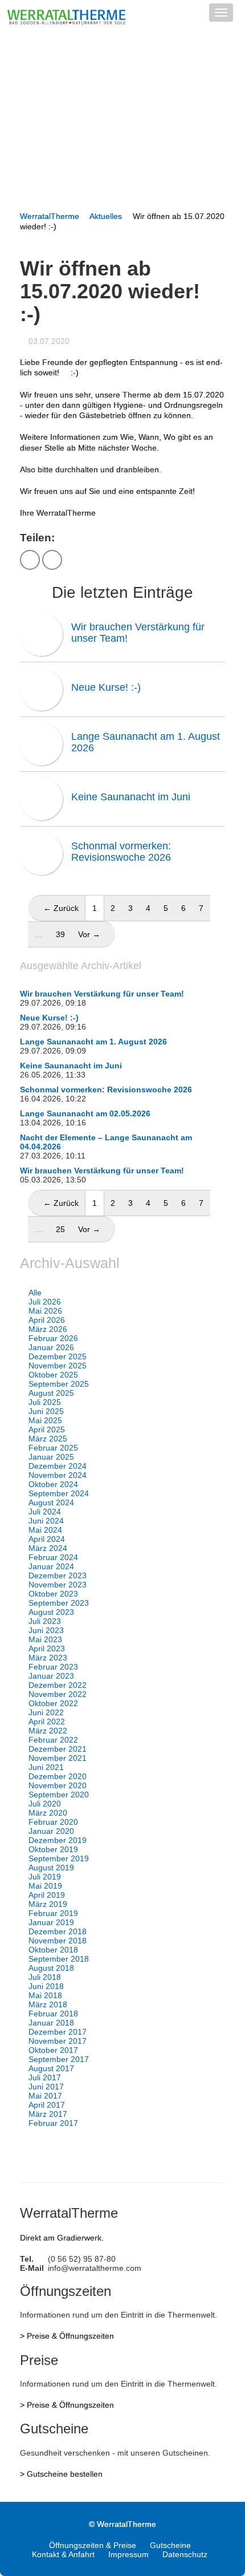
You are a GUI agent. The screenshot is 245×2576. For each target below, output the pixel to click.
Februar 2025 (53, 1448)
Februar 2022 (53, 1740)
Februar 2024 (53, 1557)
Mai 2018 (45, 1995)
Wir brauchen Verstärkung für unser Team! (138, 633)
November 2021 (58, 1758)
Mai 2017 (45, 2096)
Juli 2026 (45, 1302)
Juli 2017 (45, 2077)
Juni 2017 (46, 2087)
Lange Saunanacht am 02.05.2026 (85, 1113)
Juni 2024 (46, 1521)
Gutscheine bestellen (65, 2474)
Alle (35, 1293)
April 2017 (47, 2105)
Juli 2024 (45, 1512)
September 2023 (59, 1603)
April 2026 (47, 1320)
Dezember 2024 (58, 1466)
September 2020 (59, 1795)
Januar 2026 (51, 1347)
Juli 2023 (45, 1621)
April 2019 (47, 1895)
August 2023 (51, 1612)
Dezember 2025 (58, 1356)
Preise (39, 2360)
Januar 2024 (51, 1566)
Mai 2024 (45, 1530)
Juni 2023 (46, 1630)
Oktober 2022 (53, 1703)
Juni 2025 (46, 1411)
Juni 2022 (46, 1712)
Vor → (89, 934)
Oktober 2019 (53, 1849)
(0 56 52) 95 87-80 (82, 2259)
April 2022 (47, 1722)
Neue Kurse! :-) (106, 687)
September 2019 (59, 1858)
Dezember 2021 (58, 1749)
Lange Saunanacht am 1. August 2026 (146, 742)
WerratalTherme (50, 216)
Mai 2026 (45, 1311)
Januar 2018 (51, 2023)
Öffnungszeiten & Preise (93, 2545)
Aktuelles (106, 216)
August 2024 (51, 1502)
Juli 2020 (45, 1804)
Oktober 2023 (53, 1594)
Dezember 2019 (58, 1840)
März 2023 (48, 1658)
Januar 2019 (51, 1922)
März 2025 (48, 1439)
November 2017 (58, 2041)
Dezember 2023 (58, 1575)
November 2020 (58, 1785)
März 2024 (48, 1548)
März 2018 (48, 2004)
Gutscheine (54, 2429)
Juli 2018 (45, 1977)
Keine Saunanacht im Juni (131, 797)
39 (60, 934)
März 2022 (48, 1731)
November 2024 (58, 1475)
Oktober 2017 (53, 2050)
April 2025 (47, 1429)
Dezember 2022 (58, 1685)
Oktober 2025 (53, 1375)
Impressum (128, 2554)
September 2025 (59, 1384)
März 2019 (48, 1904)
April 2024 (47, 1539)
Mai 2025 (45, 1420)
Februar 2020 (53, 1822)
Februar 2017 (53, 2123)
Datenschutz (185, 2554)
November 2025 (58, 1366)
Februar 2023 (53, 1667)
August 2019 (51, 1868)
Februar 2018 (53, 2014)
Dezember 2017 (58, 2032)
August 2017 (51, 2068)
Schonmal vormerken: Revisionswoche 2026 (121, 852)
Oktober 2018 (53, 1950)
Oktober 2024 (53, 1484)
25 (60, 1229)
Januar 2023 (51, 1676)
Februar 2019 (53, 1913)
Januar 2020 (51, 1831)
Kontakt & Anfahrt (63, 2554)
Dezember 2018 (58, 1931)
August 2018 (51, 1968)
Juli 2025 (45, 1402)
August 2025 (51, 1393)
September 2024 (59, 1493)
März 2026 (48, 1329)
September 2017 (59, 2059)
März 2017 (48, 2114)
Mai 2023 (45, 1639)
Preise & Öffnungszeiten (70, 2336)
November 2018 (58, 1941)
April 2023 (47, 1649)
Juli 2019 (45, 1877)
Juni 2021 (46, 1767)
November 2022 (58, 1694)
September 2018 (59, 1959)
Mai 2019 (45, 1886)
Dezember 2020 (58, 1776)
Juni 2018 (46, 1986)
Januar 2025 (51, 1457)
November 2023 (58, 1585)
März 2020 (48, 1813)
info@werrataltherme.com (95, 2268)
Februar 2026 (53, 1338)
